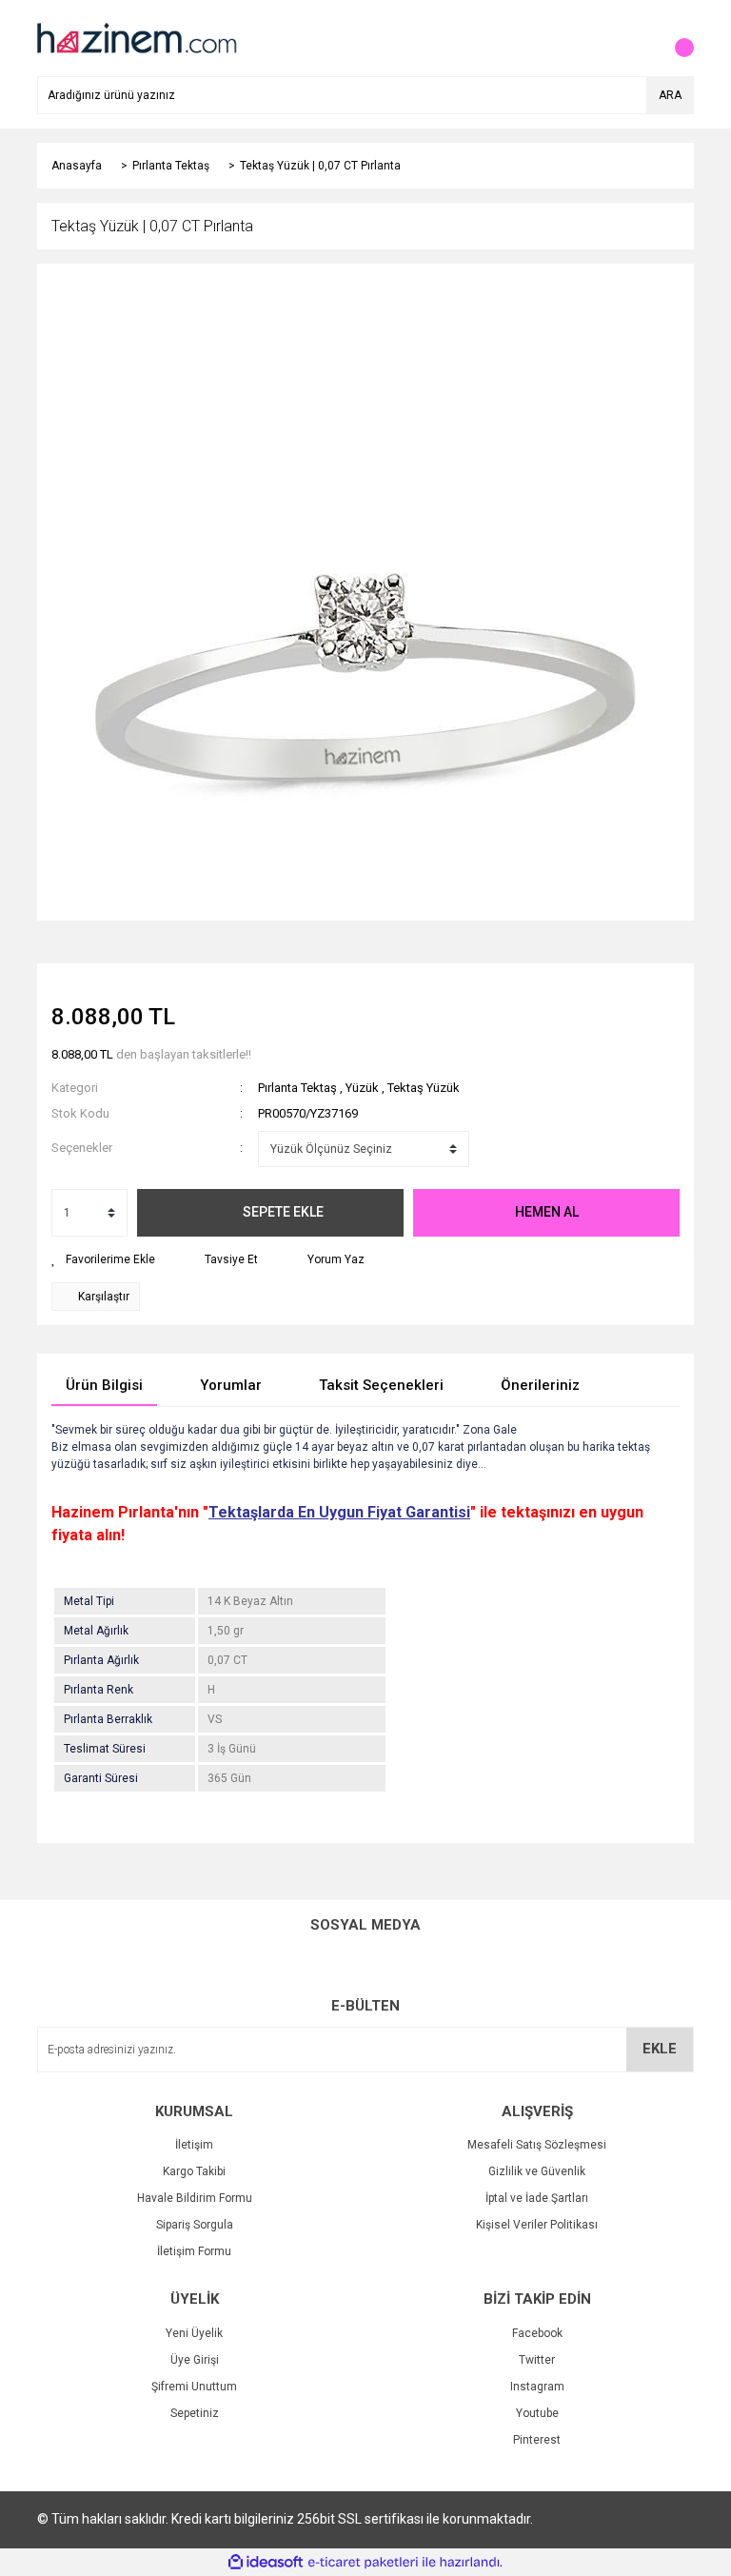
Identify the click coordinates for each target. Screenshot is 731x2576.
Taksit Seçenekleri (381, 1385)
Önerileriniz (540, 1385)
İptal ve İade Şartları (537, 2198)
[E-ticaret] (363, 2563)
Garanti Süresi (101, 1778)
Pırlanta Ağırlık (101, 1660)
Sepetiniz (195, 2413)
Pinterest (537, 2440)
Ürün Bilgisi (104, 1385)
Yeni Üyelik (194, 2333)
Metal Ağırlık (96, 1631)
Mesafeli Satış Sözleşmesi (537, 2145)
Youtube (537, 2413)
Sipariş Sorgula (195, 2225)
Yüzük (362, 1088)
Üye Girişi (195, 2360)
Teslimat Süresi (105, 1749)
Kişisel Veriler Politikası (537, 2225)
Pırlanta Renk (99, 1690)
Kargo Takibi (194, 2171)
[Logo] (135, 37)
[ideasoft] (266, 2562)
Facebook (537, 2333)
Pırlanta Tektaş (297, 1088)
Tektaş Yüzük (424, 1088)
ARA (670, 95)
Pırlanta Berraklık (108, 1719)
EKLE (660, 2049)
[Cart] (675, 38)
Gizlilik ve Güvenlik (537, 2171)
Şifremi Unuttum (194, 2387)
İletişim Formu (194, 2251)
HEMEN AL (547, 1212)
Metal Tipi (89, 1601)
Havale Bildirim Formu (195, 2198)
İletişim (194, 2145)
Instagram (537, 2387)
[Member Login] (637, 38)
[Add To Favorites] (103, 1259)
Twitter (537, 2360)
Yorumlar (231, 1385)
